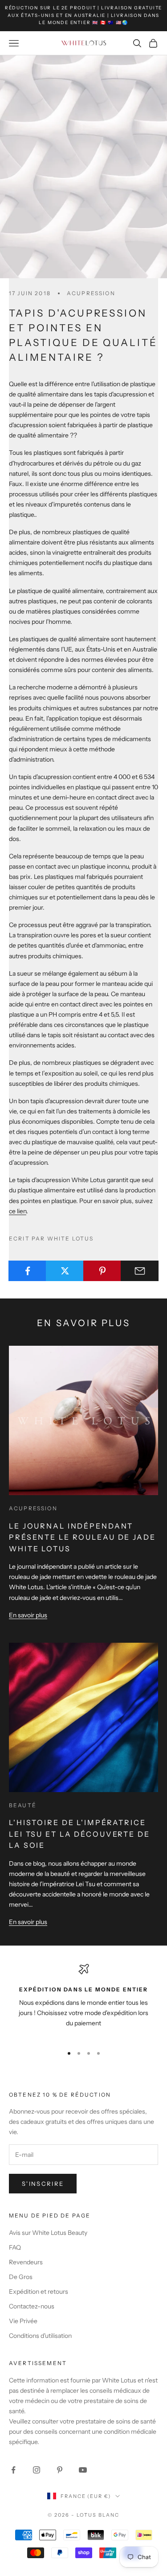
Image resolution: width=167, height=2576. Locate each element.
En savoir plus (28, 1615)
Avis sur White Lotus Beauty (48, 2233)
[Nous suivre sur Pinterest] (60, 2470)
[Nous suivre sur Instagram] (37, 2470)
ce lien (18, 1211)
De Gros (21, 2277)
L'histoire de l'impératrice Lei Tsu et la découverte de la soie (79, 1834)
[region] (83, 2001)
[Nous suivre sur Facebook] (13, 2470)
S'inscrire (43, 2184)
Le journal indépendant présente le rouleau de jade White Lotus (82, 1537)
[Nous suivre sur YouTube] (83, 2470)
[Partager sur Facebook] (27, 1271)
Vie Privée (23, 2321)
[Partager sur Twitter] (65, 1271)
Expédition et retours (39, 2292)
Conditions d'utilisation (40, 2336)
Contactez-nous (32, 2306)
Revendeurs (26, 2262)
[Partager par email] (140, 1271)
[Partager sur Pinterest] (102, 1271)
